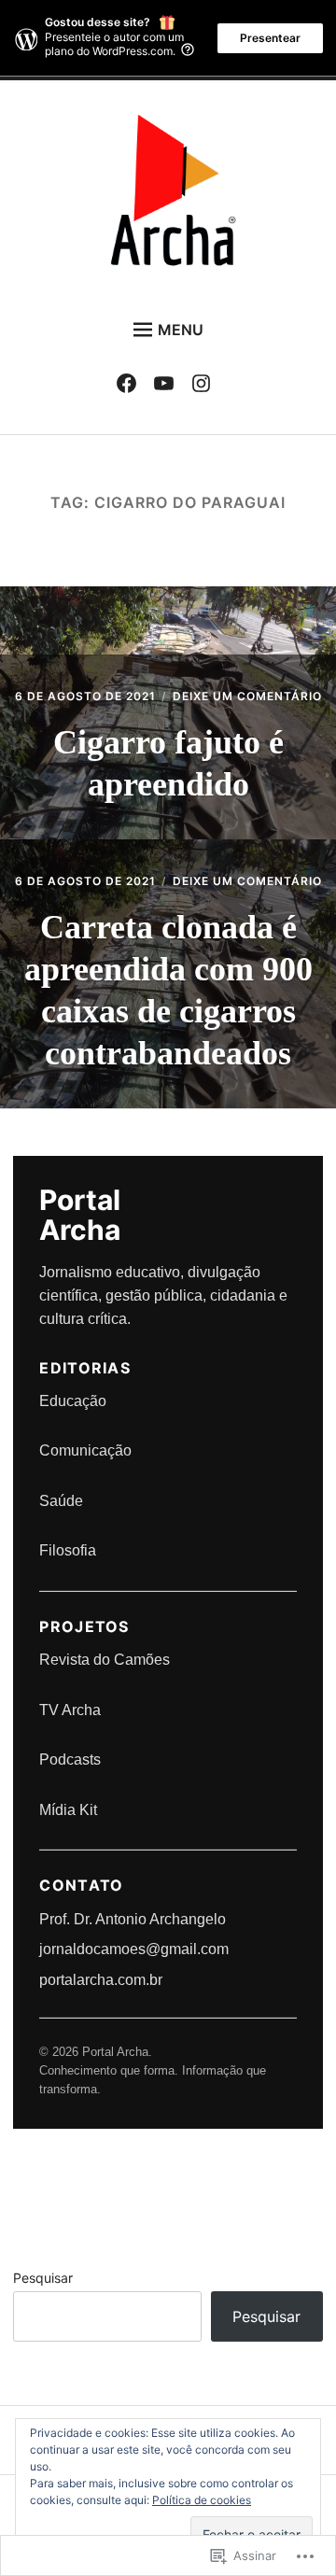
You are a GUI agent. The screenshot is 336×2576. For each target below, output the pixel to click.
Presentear (270, 38)
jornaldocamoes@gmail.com (134, 1949)
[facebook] (131, 387)
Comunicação (85, 1450)
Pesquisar (43, 2278)
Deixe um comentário (247, 696)
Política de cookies (202, 2500)
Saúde (61, 1501)
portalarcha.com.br (101, 1980)
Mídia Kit (68, 1810)
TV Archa (70, 1710)
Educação (73, 1401)
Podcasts (70, 1760)
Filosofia (68, 1550)
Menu (181, 330)
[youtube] (168, 387)
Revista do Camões (105, 1660)
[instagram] (206, 387)
